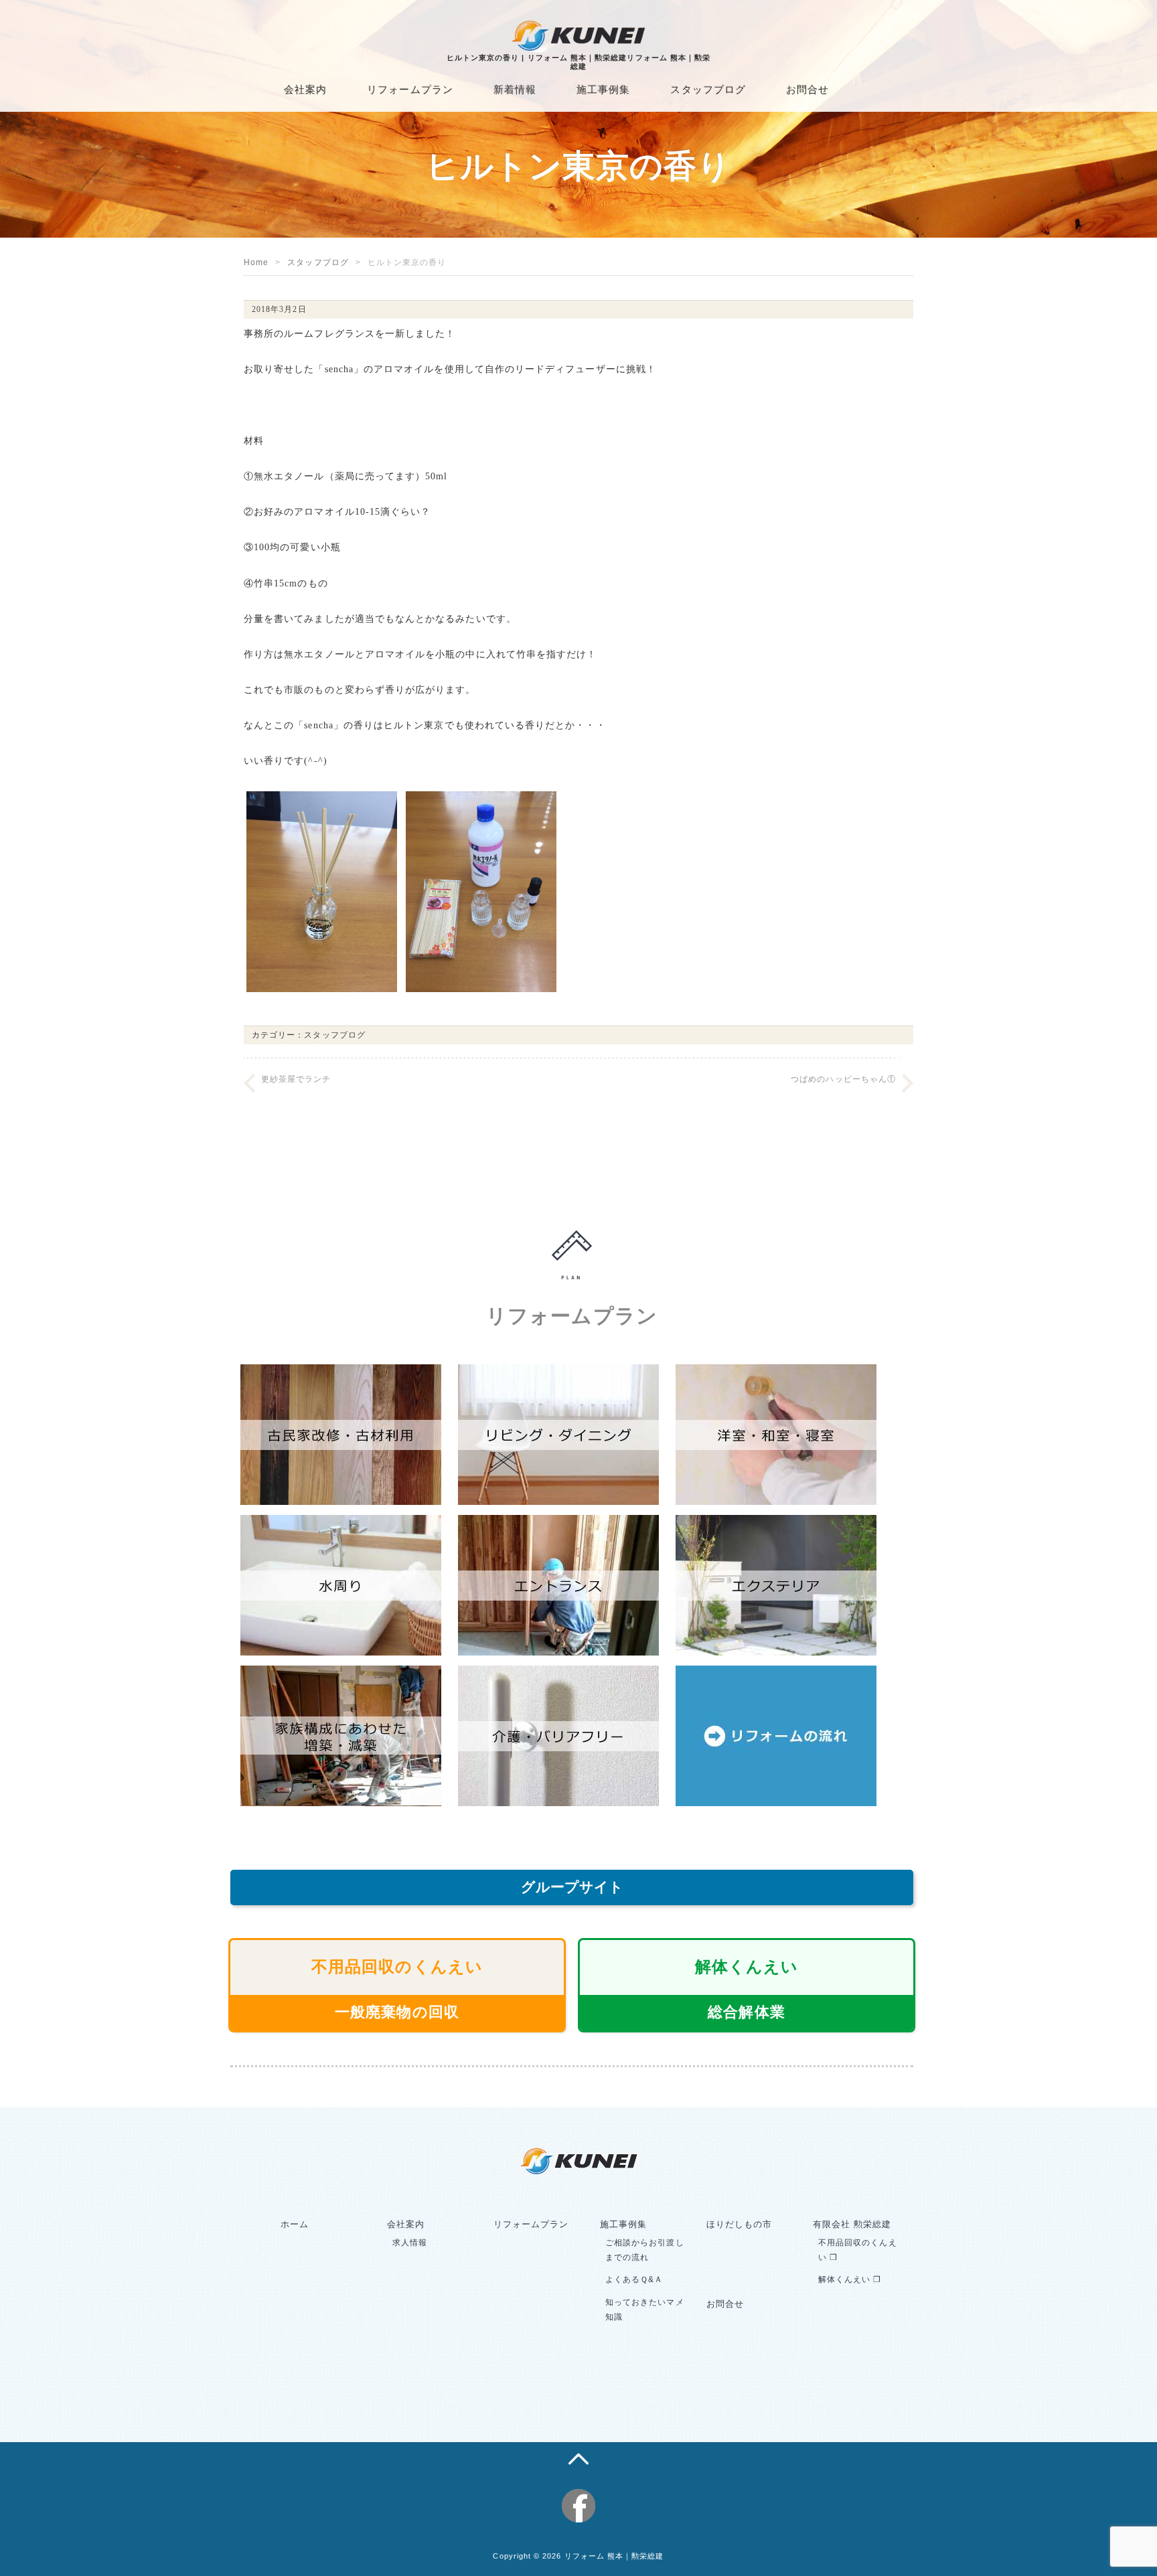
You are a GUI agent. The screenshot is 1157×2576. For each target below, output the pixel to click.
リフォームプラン (410, 89)
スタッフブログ (708, 89)
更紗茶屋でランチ (296, 1079)
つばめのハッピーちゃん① (843, 1079)
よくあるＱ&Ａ (634, 2279)
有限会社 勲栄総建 (852, 2224)
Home (256, 262)
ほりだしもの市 (739, 2224)
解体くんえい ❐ (850, 2279)
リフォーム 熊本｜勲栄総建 (614, 2556)
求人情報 (410, 2243)
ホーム (295, 2224)
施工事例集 (603, 89)
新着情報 (515, 89)
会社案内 (305, 89)
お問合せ (807, 89)
